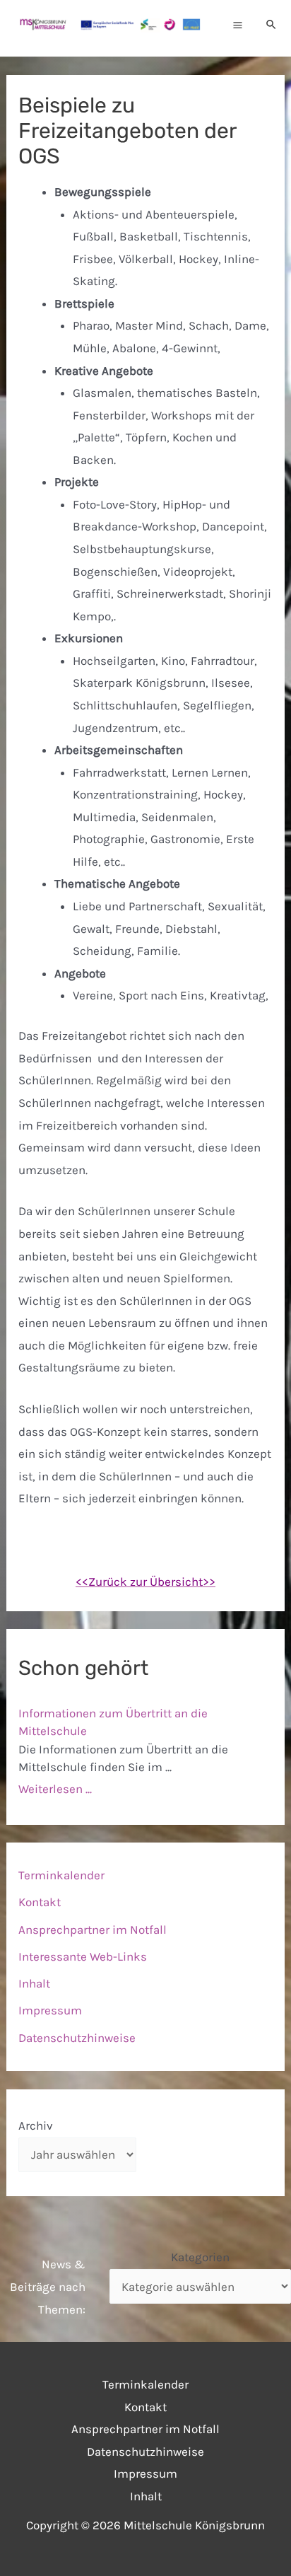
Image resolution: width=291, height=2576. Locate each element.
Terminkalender (61, 1875)
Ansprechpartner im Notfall (93, 1930)
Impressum (50, 2010)
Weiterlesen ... (55, 1789)
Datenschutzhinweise (77, 2038)
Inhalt (34, 1983)
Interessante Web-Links (83, 1956)
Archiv (36, 2125)
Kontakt (40, 1902)
